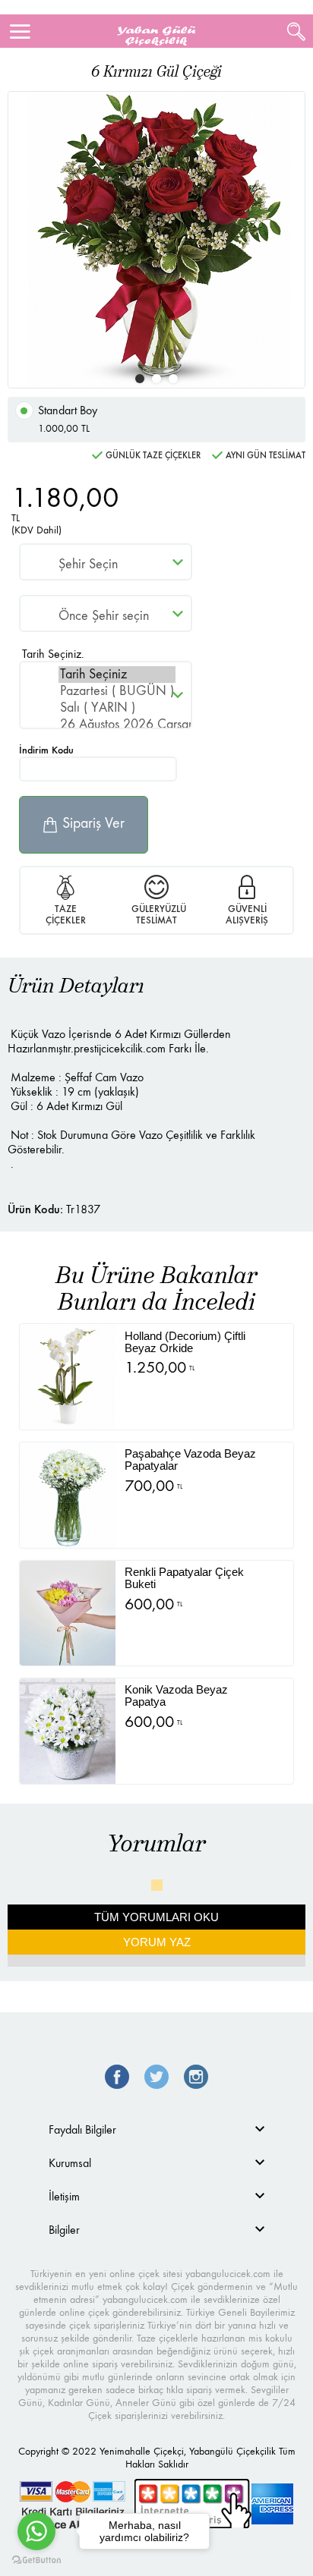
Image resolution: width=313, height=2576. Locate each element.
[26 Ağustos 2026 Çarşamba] (117, 725)
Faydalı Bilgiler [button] (82, 2129)
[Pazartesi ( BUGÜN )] (117, 691)
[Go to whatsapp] (36, 2531)
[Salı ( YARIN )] (117, 708)
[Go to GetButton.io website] (36, 2560)
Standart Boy (68, 419)
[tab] (156, 2129)
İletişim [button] (64, 2196)
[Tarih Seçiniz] (117, 675)
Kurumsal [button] (70, 2163)
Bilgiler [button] (64, 2230)
